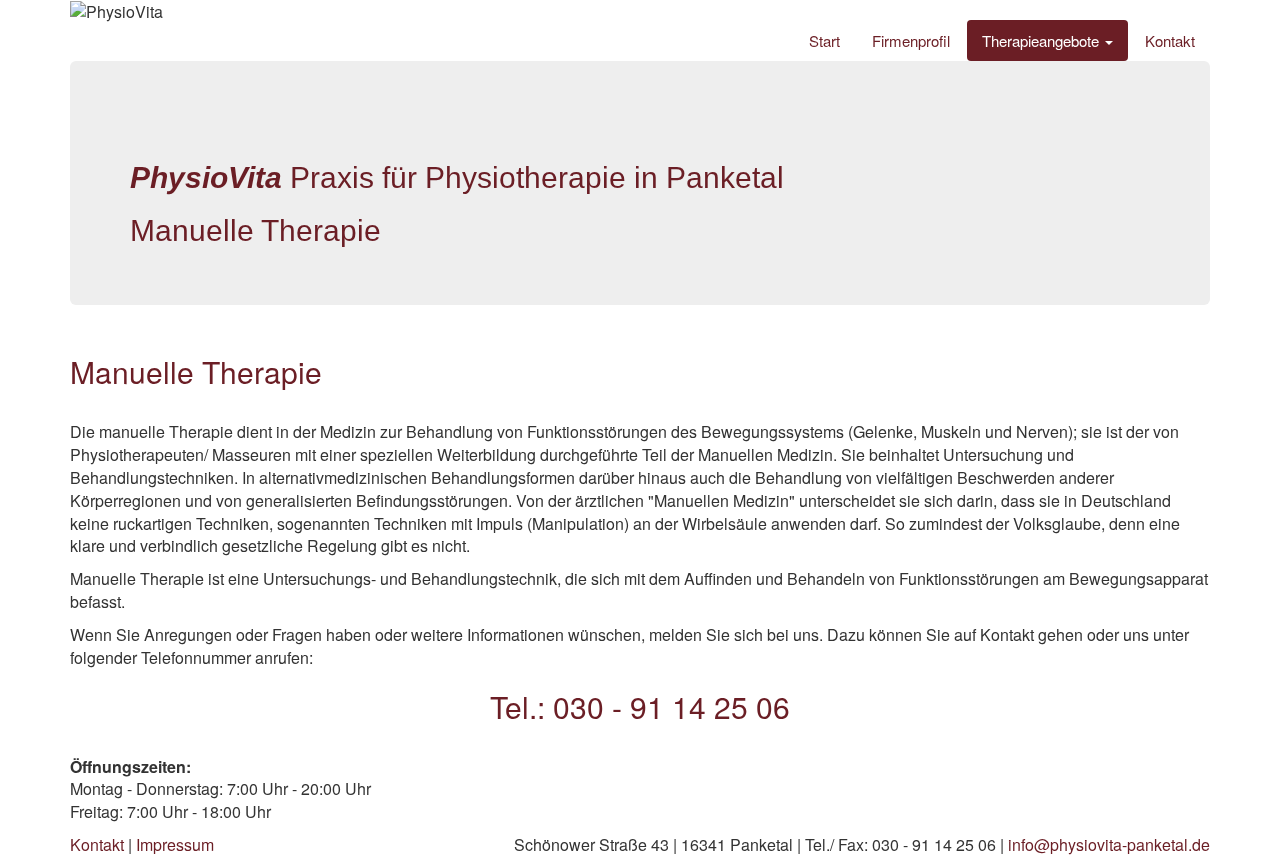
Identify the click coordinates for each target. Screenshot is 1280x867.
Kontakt (1170, 40)
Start (824, 40)
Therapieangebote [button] (1042, 40)
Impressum (175, 844)
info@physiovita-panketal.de (1109, 844)
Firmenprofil (911, 40)
